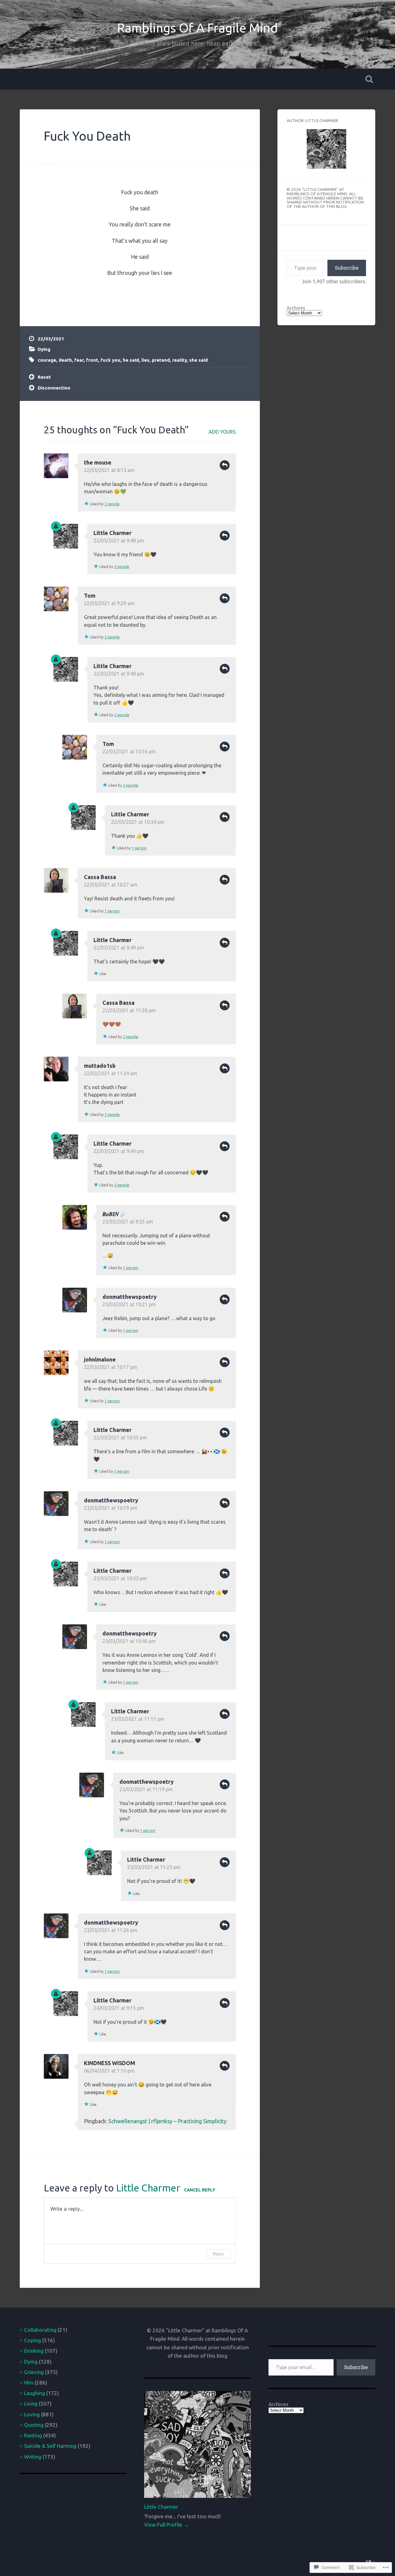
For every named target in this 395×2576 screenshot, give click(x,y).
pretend (161, 360)
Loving (32, 2414)
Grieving (34, 2372)
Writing (33, 2457)
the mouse (98, 462)
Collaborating (40, 2330)
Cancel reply (200, 2190)
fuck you (110, 360)
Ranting (33, 2435)
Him (29, 2382)
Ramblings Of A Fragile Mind (197, 28)
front (92, 360)
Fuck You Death (87, 136)
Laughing (35, 2393)
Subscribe (347, 268)
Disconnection (54, 388)
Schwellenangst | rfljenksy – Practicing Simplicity (167, 2121)
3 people (112, 1115)
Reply (225, 465)
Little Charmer (112, 533)
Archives (296, 308)
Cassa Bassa (100, 877)
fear (79, 360)
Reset (44, 377)
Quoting (34, 2425)
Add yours (222, 432)
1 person (139, 848)
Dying (44, 349)
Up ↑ (370, 2561)
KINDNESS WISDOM (110, 2063)
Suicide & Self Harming (50, 2446)
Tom (90, 596)
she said (198, 360)
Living (31, 2403)
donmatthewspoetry (130, 1297)
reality (179, 360)
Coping (33, 2340)
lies (145, 360)
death (65, 360)
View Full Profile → (166, 2525)
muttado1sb (100, 1066)
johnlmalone (100, 1359)
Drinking (34, 2351)
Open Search (369, 79)
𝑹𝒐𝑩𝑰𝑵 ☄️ (115, 1214)
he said (131, 360)
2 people (112, 504)
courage (47, 360)
